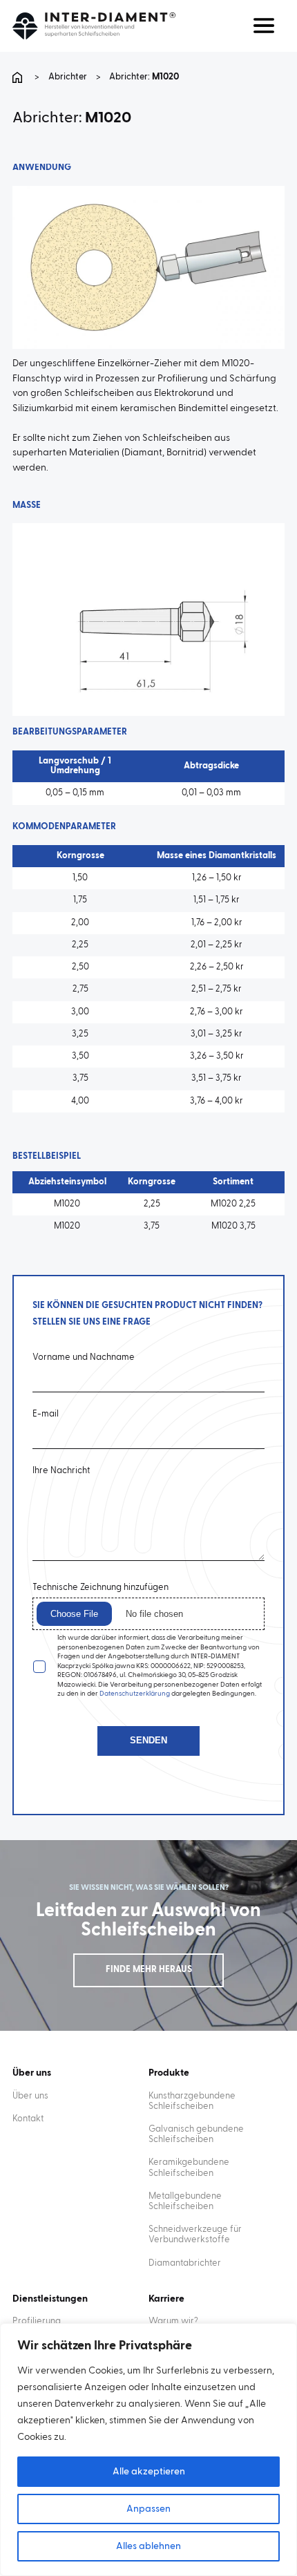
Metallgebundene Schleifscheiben (185, 2201)
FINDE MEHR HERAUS (149, 1970)
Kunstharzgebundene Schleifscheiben (192, 2101)
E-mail (46, 1414)
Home (19, 77)
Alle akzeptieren (149, 2472)
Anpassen (148, 2509)
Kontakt (28, 2119)
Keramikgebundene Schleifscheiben (189, 2168)
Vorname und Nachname (84, 1357)
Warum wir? (173, 2321)
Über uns (30, 2096)
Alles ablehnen (148, 2546)
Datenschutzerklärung (135, 1694)
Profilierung (37, 2321)
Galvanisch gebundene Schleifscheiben (196, 2134)
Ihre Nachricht (61, 1471)
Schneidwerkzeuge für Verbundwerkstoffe (195, 2235)
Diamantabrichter (185, 2263)
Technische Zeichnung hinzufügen (100, 1588)
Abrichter (68, 77)
